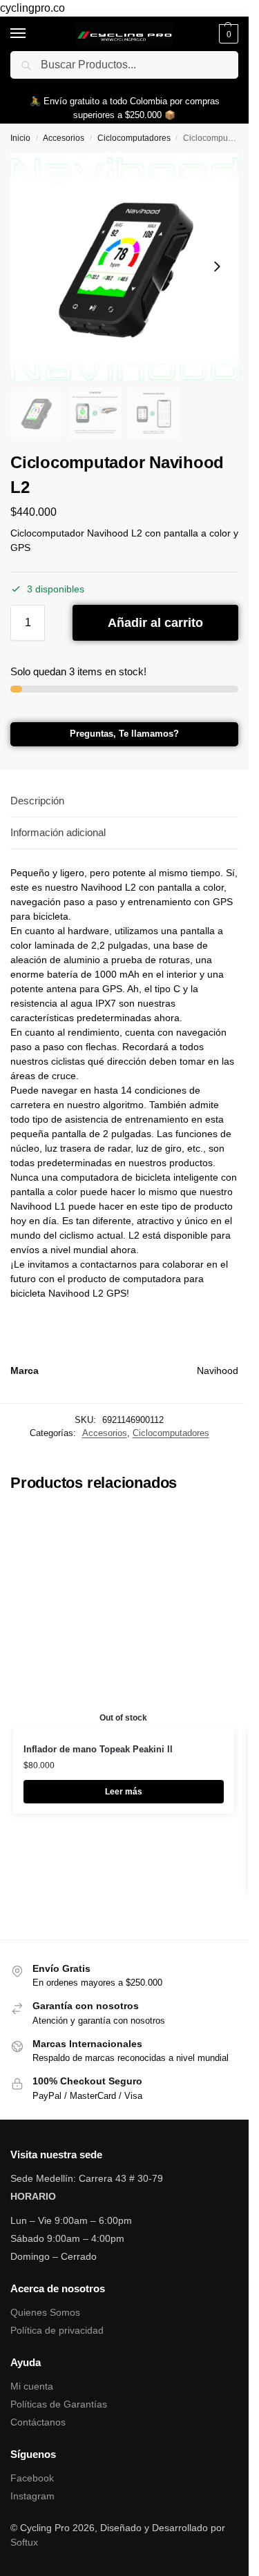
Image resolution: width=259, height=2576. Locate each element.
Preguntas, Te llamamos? (124, 734)
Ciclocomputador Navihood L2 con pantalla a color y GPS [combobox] (124, 540)
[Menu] (31, 34)
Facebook (32, 2478)
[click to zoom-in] (124, 267)
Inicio (20, 138)
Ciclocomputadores (134, 138)
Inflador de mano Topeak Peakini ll (98, 1749)
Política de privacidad (57, 2330)
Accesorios (64, 138)
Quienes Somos (45, 2312)
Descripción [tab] (37, 801)
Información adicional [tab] (58, 832)
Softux (24, 2542)
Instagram (32, 2496)
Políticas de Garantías (59, 2404)
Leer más (124, 1792)
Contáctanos (38, 2422)
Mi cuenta (32, 2386)
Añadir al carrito (155, 623)
